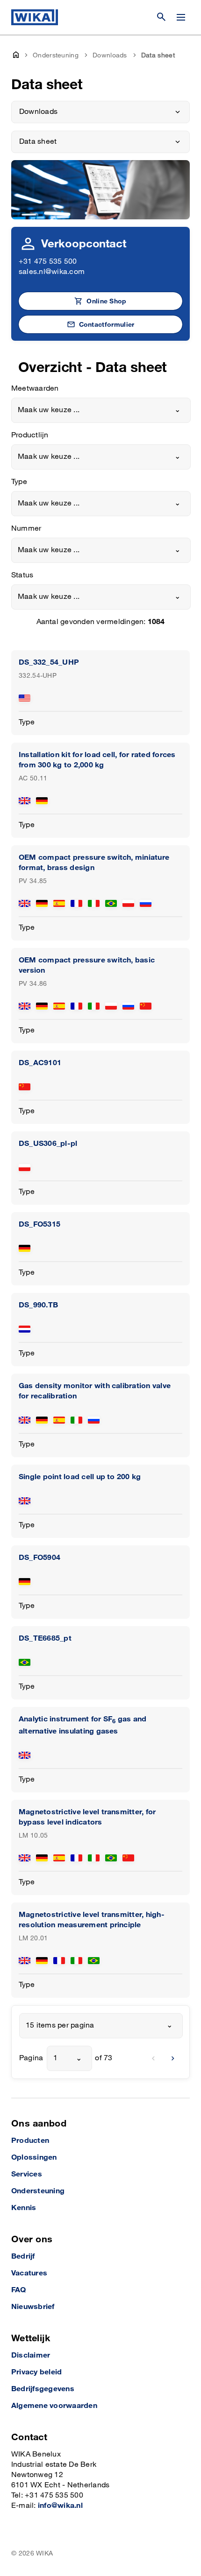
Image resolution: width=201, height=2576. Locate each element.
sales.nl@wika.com (52, 272)
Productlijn (30, 435)
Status (22, 575)
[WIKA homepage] (35, 17)
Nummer (26, 529)
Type (19, 482)
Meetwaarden (35, 389)
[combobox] (101, 410)
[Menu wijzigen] (181, 17)
